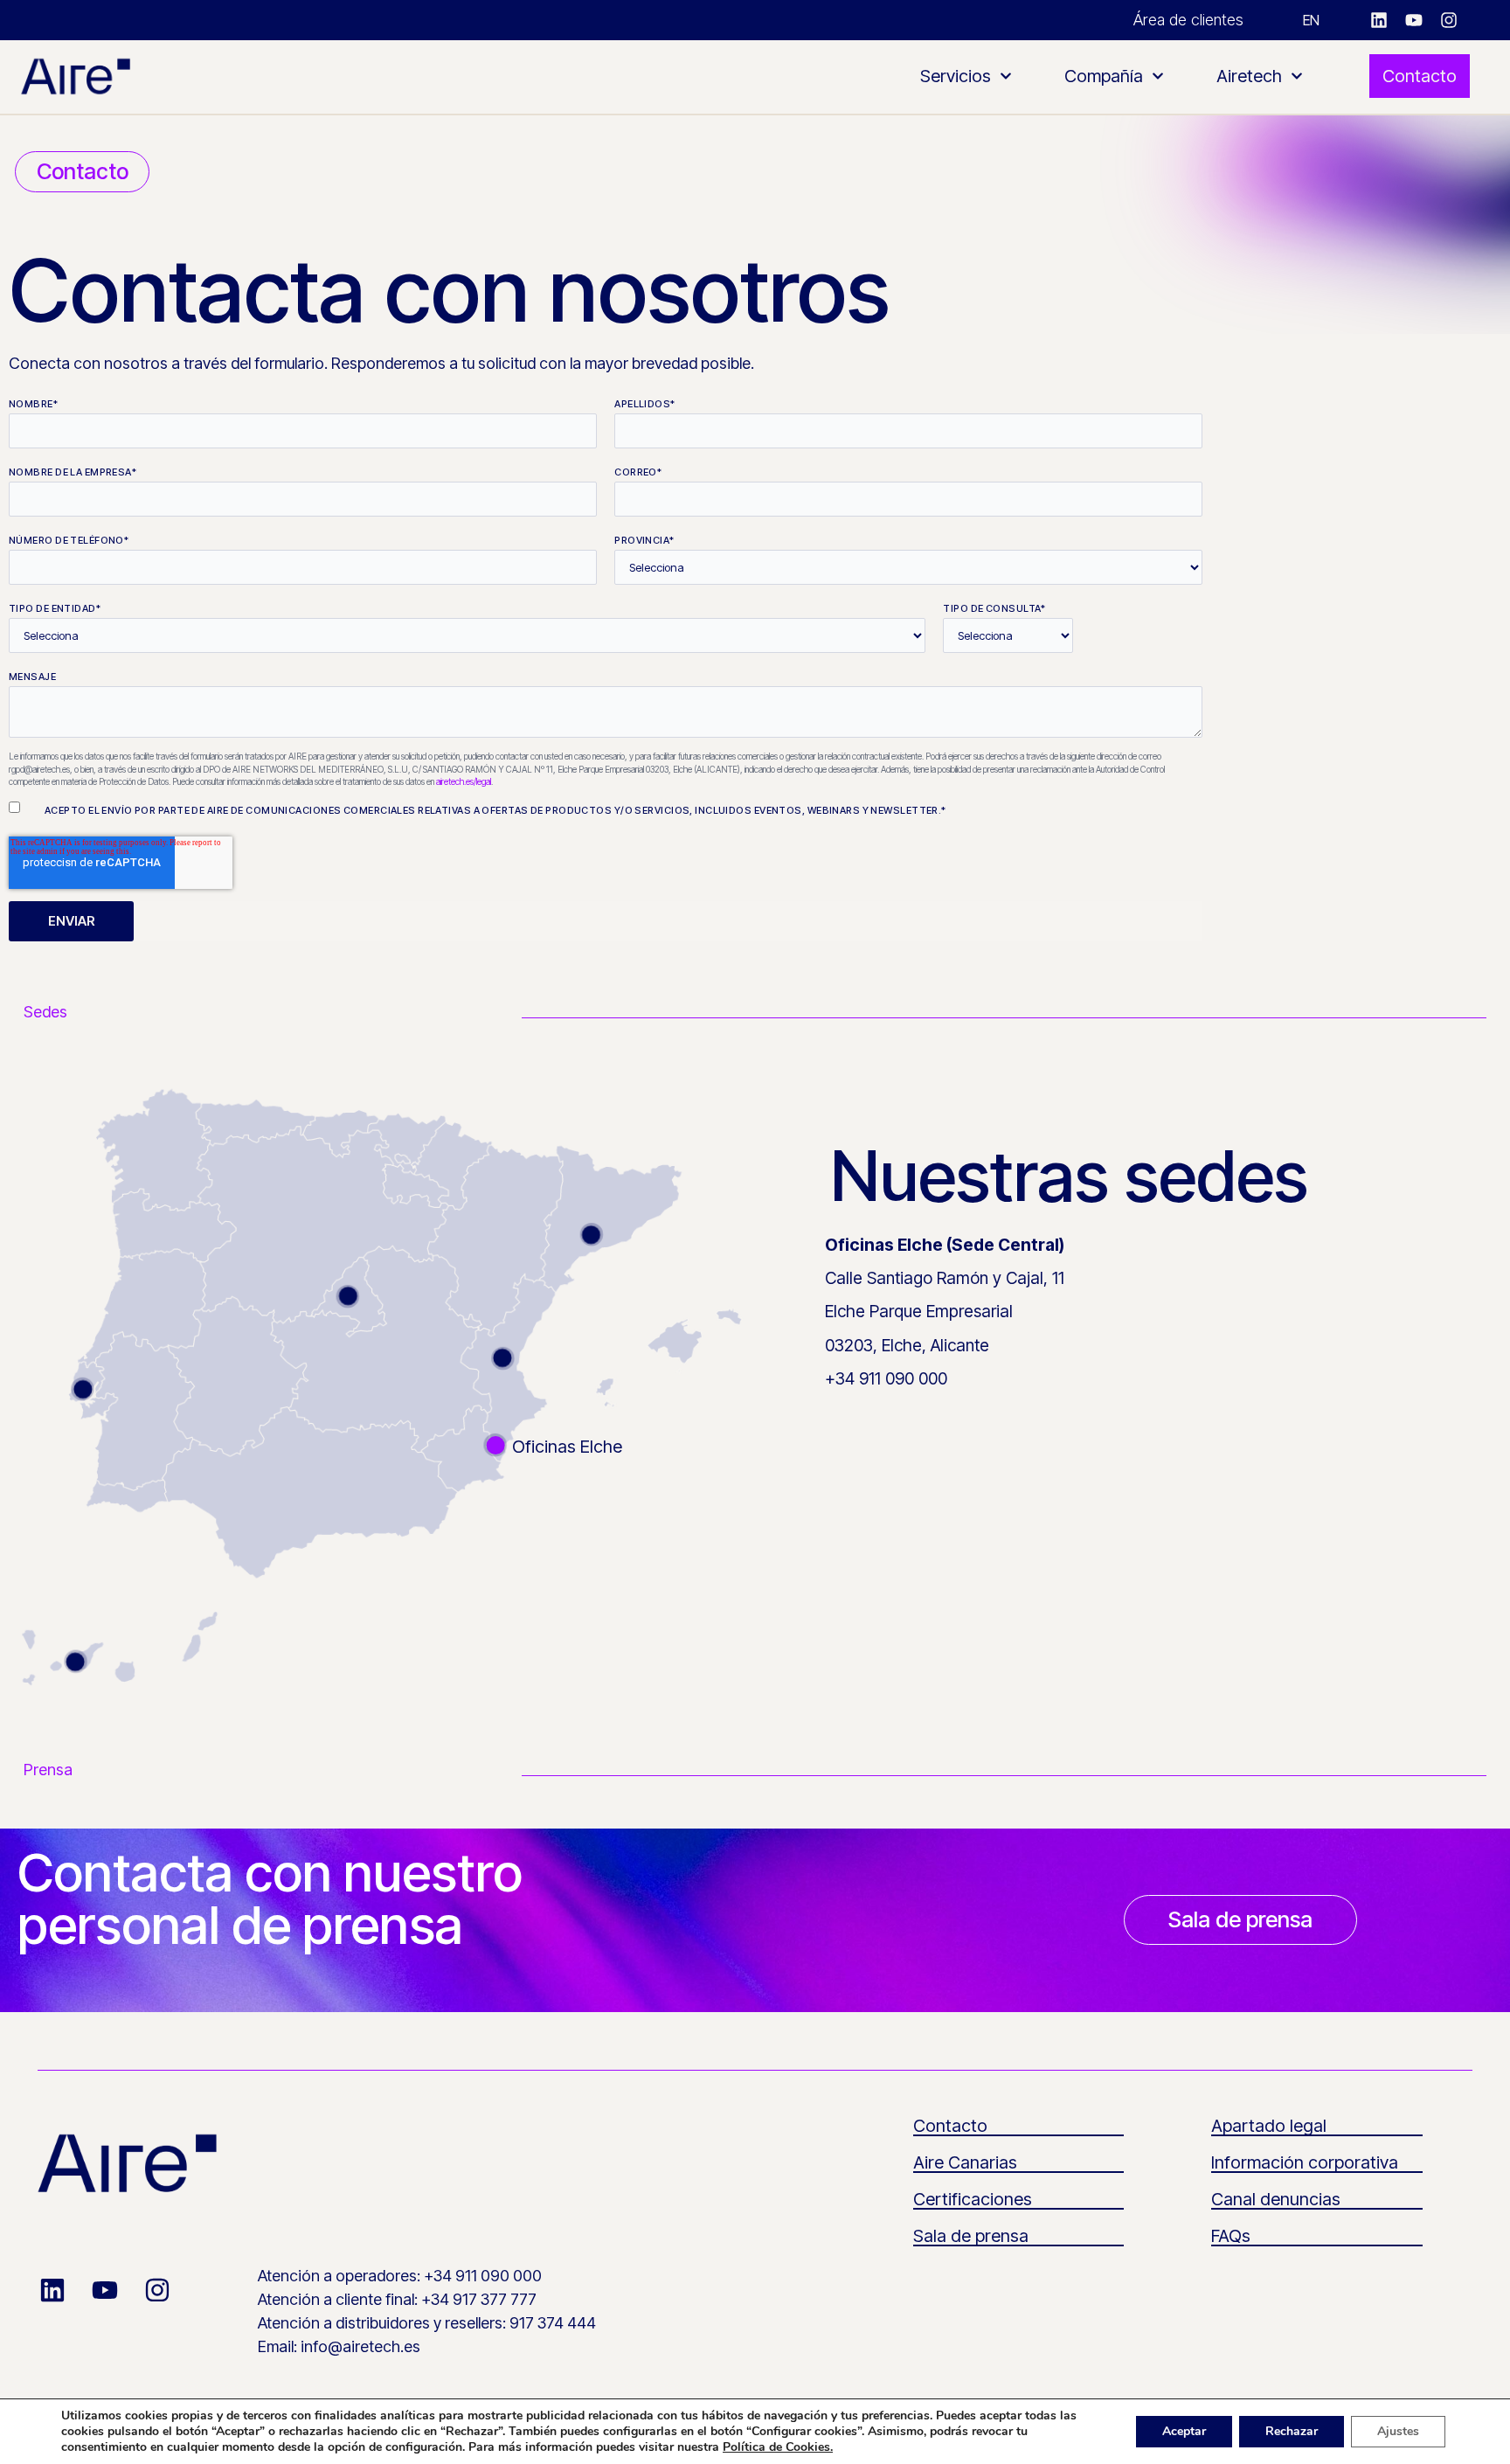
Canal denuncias (1276, 2199)
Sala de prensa (971, 2236)
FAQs (1231, 2236)
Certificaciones (973, 2199)
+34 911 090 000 (886, 1378)
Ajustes (1398, 2431)
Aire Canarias (965, 2162)
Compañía (1104, 76)
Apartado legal (1269, 2126)
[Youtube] (1414, 20)
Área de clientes (1188, 20)
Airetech (1249, 76)
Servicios (956, 76)
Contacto (950, 2126)
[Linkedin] (1379, 20)
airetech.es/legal (464, 781)
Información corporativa (1305, 2162)
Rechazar (1292, 2431)
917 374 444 (553, 2323)
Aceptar (1184, 2431)
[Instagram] (1449, 20)
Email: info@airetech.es (339, 2346)
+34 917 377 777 (479, 2299)
